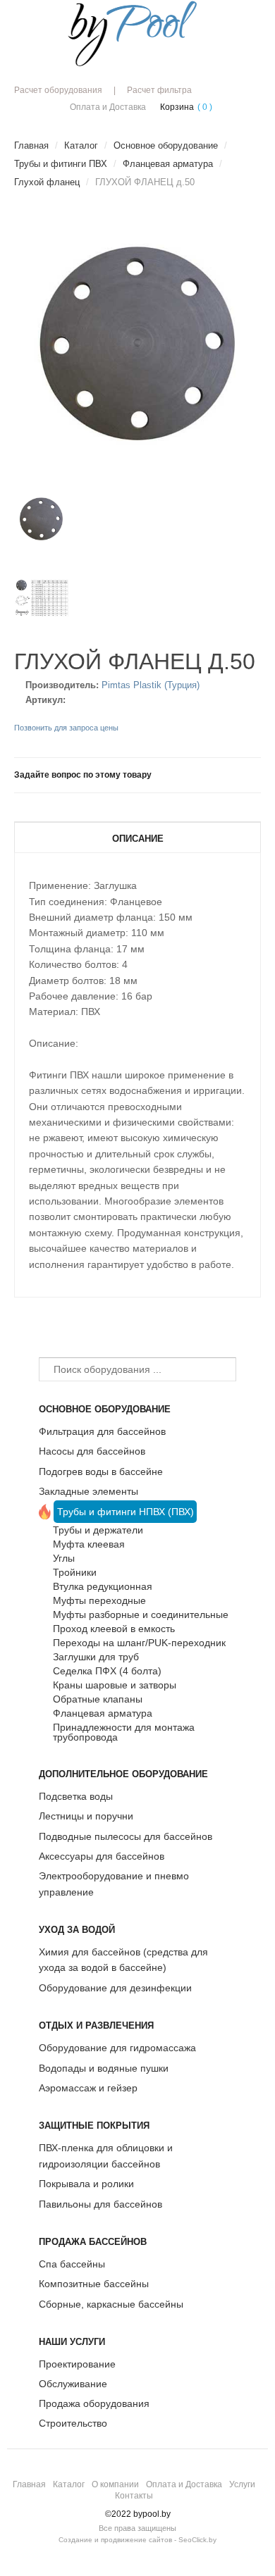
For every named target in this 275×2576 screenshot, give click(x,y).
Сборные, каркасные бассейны (111, 2304)
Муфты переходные (99, 1600)
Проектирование (77, 2364)
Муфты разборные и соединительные (141, 1614)
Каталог (69, 2484)
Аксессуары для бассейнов (102, 1856)
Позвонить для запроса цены (66, 728)
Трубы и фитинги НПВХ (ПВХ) (126, 1512)
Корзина (177, 107)
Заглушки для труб (96, 1657)
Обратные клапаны (98, 1699)
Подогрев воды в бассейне (101, 1471)
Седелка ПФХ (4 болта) (107, 1671)
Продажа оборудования (94, 2403)
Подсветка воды (76, 1796)
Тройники (75, 1572)
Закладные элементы (88, 1491)
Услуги (242, 2484)
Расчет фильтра (159, 90)
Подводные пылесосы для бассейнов (126, 1836)
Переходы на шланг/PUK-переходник (139, 1643)
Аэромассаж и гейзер (88, 2088)
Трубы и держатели (98, 1530)
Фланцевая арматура (103, 1713)
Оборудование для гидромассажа (117, 2048)
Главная (29, 2484)
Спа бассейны (72, 2264)
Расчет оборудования (58, 90)
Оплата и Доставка (108, 107)
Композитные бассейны (94, 2284)
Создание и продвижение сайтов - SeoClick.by (137, 2540)
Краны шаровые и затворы (115, 1685)
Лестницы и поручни (86, 1816)
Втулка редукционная (103, 1586)
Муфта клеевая (89, 1544)
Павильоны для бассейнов (100, 2204)
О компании (115, 2484)
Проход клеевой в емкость (114, 1629)
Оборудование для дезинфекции (115, 1988)
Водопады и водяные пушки (104, 2068)
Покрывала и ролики (86, 2184)
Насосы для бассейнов (92, 1451)
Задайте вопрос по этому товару (83, 775)
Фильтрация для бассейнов (102, 1431)
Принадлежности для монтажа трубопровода (124, 1732)
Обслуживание (73, 2384)
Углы (64, 1558)
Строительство (73, 2423)
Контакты (134, 2496)
